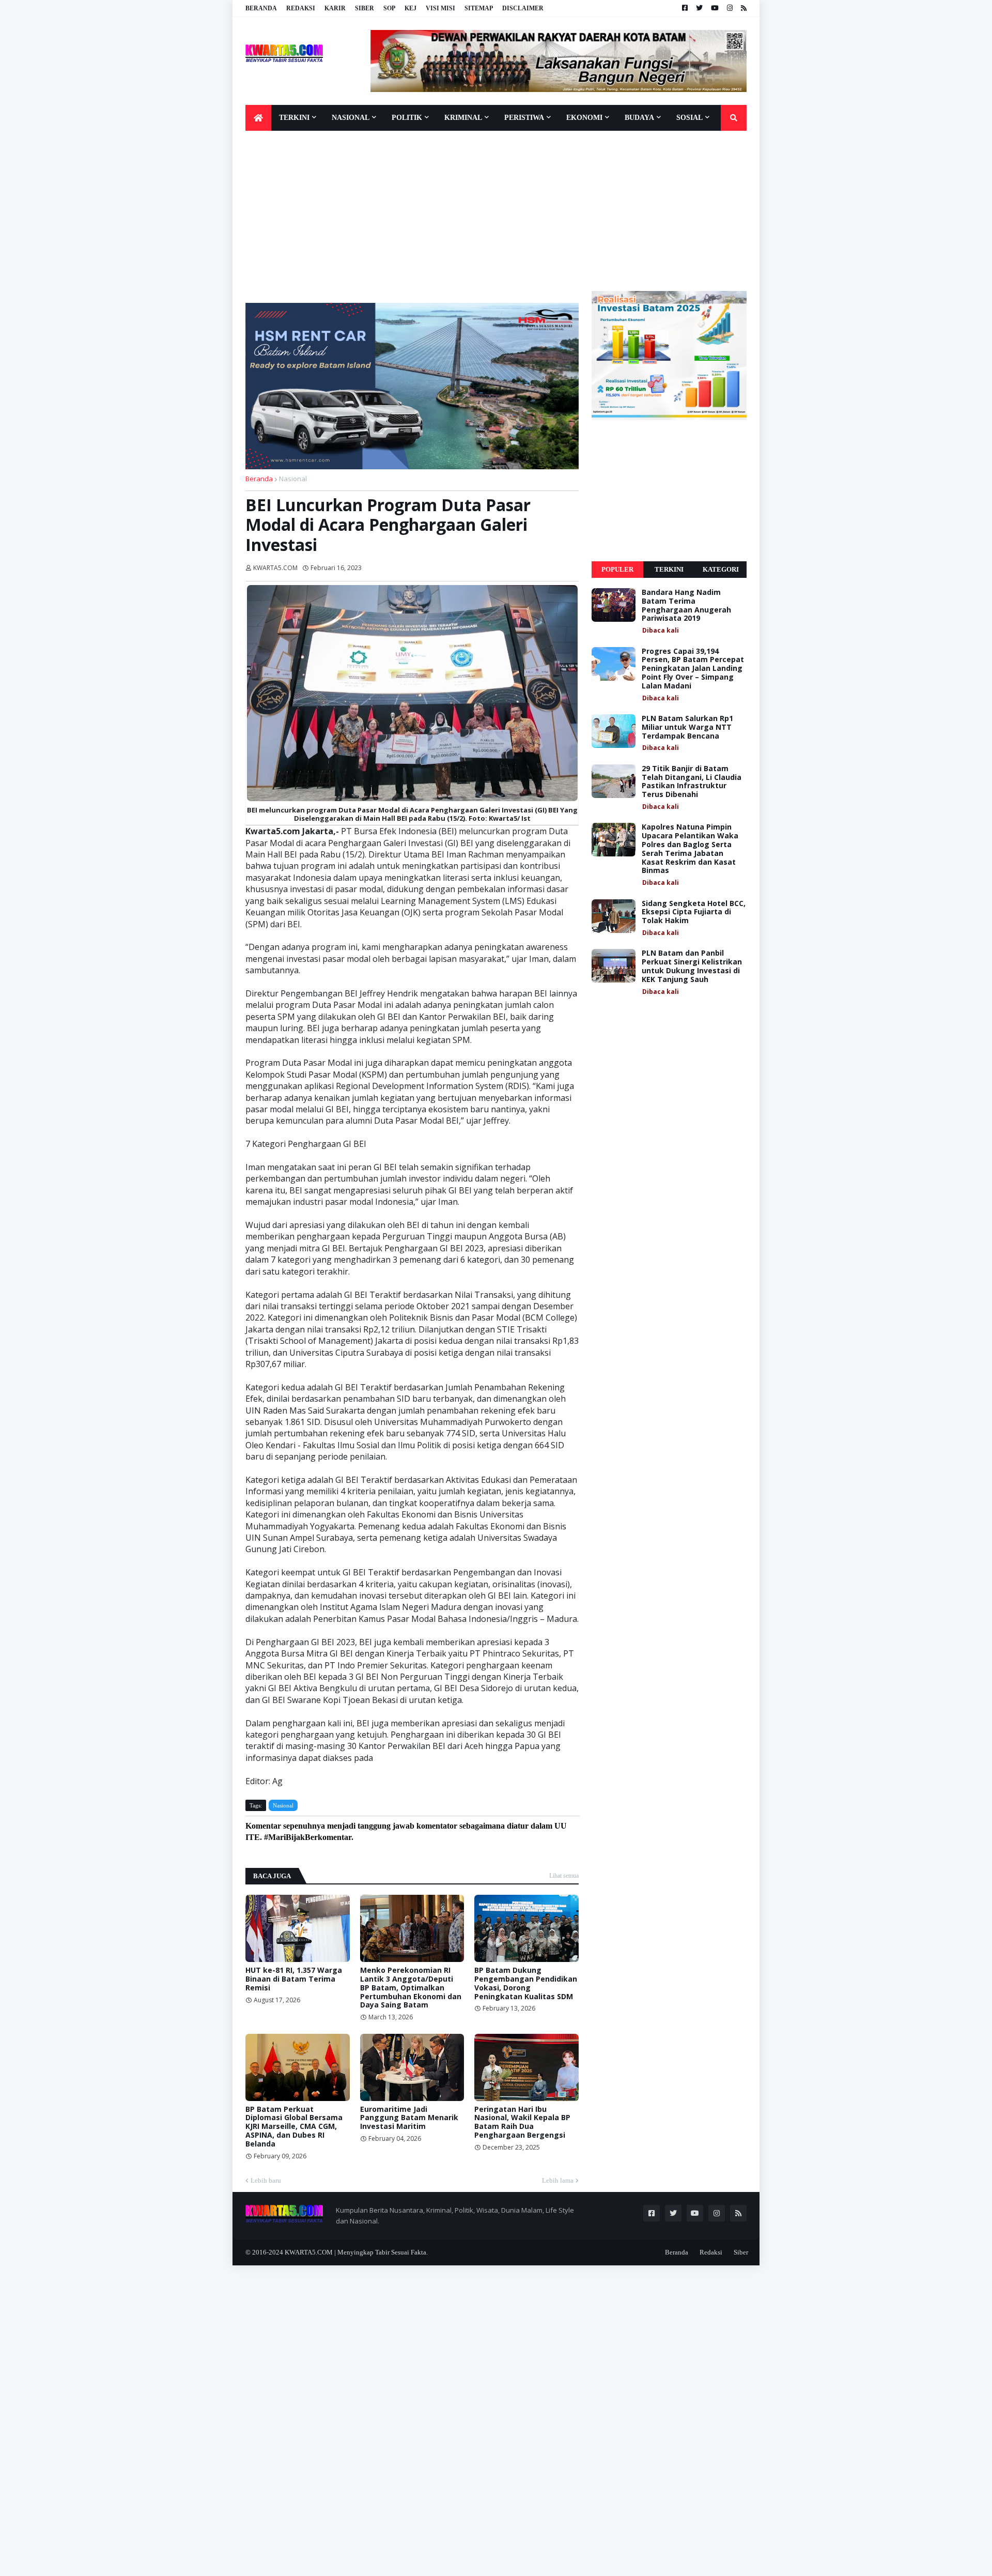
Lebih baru (266, 2180)
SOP (389, 8)
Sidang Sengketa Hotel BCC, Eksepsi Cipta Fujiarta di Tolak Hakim (694, 912)
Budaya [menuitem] (639, 118)
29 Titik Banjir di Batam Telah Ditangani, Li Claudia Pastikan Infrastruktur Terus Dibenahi (692, 782)
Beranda (261, 8)
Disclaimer (523, 8)
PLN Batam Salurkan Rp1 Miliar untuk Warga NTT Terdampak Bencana (687, 727)
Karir (335, 8)
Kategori (721, 569)
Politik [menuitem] (407, 118)
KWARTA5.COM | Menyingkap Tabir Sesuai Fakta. (356, 2252)
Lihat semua (564, 1876)
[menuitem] (258, 118)
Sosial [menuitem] (689, 118)
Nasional (293, 479)
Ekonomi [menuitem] (584, 118)
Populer (617, 569)
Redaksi (301, 8)
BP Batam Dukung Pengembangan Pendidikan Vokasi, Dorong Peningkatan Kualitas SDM (526, 1983)
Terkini (669, 569)
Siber (365, 8)
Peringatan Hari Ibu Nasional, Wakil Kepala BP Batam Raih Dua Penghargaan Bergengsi (522, 2122)
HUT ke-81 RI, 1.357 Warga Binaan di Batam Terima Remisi (294, 1979)
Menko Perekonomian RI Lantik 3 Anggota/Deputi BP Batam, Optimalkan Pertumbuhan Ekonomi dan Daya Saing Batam (411, 1988)
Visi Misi (440, 8)
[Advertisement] (496, 213)
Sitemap (479, 8)
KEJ (410, 8)
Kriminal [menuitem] (463, 118)
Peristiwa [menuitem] (524, 118)
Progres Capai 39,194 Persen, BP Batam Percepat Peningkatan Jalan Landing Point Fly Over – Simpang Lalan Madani (693, 669)
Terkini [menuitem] (294, 118)
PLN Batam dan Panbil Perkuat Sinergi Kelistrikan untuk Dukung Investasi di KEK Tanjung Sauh (692, 966)
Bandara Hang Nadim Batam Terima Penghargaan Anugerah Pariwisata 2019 (686, 605)
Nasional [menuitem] (351, 118)
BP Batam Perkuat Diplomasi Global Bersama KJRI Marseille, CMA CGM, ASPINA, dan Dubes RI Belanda (294, 2127)
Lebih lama (558, 2180)
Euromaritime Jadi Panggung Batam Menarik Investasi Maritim (409, 2118)
